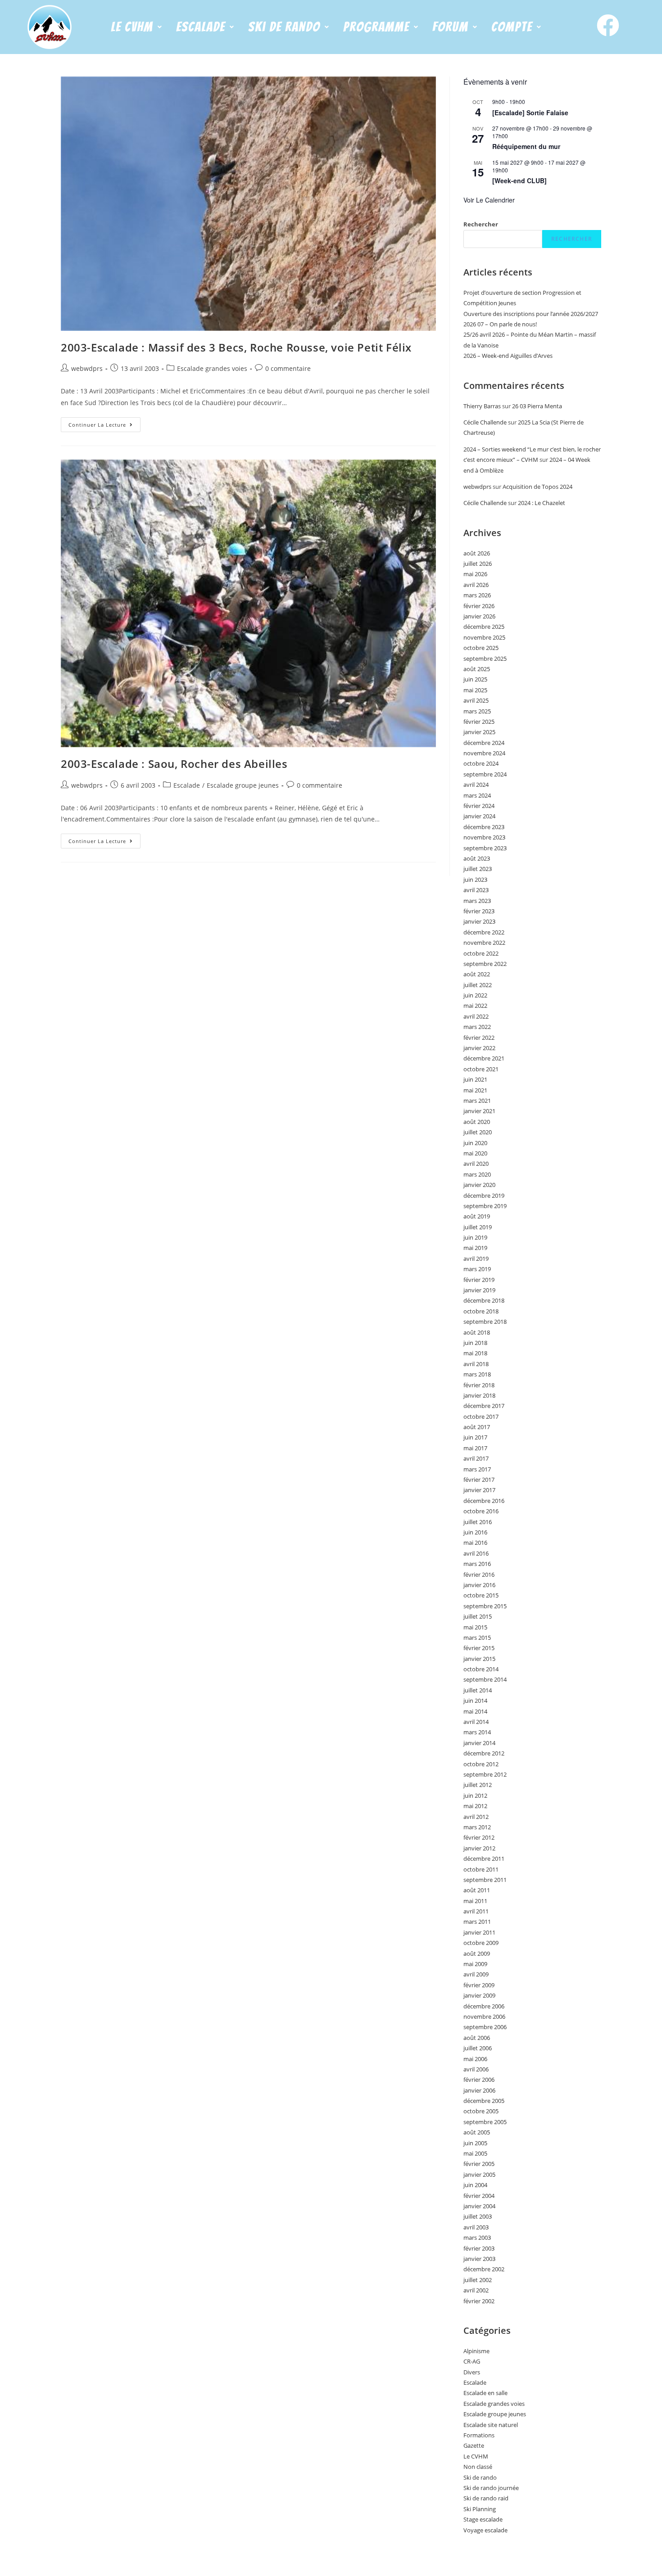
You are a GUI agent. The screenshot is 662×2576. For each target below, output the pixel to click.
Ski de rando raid (486, 2498)
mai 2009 (475, 1964)
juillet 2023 (478, 869)
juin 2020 (475, 1143)
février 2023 (479, 911)
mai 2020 (475, 1153)
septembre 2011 (485, 1880)
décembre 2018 (484, 1300)
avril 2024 (476, 785)
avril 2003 (476, 2227)
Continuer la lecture (104, 423)
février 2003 (479, 2248)
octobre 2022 (481, 953)
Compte (512, 27)
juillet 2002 (478, 2280)
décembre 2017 (484, 1406)
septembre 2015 (485, 1606)
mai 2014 (475, 1711)
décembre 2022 (484, 932)
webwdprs (87, 368)
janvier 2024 (479, 816)
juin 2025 (475, 679)
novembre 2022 (484, 943)
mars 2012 (477, 1827)
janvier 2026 (479, 616)
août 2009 (477, 1953)
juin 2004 (475, 2185)
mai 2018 (475, 1353)
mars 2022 (477, 1027)
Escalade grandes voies (212, 368)
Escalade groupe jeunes (243, 785)
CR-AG (472, 2361)
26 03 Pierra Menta (537, 406)
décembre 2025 (484, 627)
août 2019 (477, 1216)
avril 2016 (476, 1553)
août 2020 (477, 1122)
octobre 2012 (481, 1764)
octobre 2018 (481, 1311)
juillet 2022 (478, 985)
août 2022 (477, 974)
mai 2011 (475, 1901)
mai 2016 (475, 1543)
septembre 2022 (485, 964)
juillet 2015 (478, 1616)
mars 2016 (477, 1564)
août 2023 (477, 858)
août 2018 (477, 1332)
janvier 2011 (479, 1932)
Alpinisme (476, 2351)
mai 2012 (475, 1806)
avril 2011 (476, 1911)
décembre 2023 (484, 827)
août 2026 (477, 553)
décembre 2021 (484, 1058)
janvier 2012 (479, 1848)
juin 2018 (475, 1343)
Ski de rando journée (491, 2488)
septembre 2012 (485, 1774)
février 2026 (479, 606)
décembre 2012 (484, 1753)
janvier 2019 (479, 1290)
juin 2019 (475, 1237)
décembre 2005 (484, 2101)
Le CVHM (132, 27)
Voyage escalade (485, 2530)
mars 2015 (477, 1638)
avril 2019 (476, 1259)
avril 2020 (476, 1164)
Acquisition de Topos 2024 (537, 487)
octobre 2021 (481, 1069)
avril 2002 (476, 2290)
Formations (479, 2435)
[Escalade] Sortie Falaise (530, 113)
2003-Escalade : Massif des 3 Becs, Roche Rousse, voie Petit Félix (236, 347)
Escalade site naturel (491, 2425)
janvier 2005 (479, 2174)
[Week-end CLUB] (519, 180)
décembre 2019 (484, 1196)
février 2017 (479, 1480)
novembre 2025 (484, 637)
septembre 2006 (485, 2027)
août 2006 (477, 2038)
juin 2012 (475, 1796)
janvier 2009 (479, 1995)
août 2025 (477, 669)
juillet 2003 (478, 2216)
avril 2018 (476, 1364)
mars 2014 (477, 1732)
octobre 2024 (481, 763)
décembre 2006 (484, 2006)
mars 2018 (477, 1374)
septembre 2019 (485, 1206)
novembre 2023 (484, 837)
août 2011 (477, 1890)
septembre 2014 (485, 1679)
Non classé (478, 2467)
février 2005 (479, 2164)
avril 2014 (476, 1722)
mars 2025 (477, 711)
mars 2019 (477, 1269)
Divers (472, 2372)
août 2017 (477, 1427)
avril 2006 (476, 2069)
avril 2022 (476, 1016)
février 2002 (479, 2301)
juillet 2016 (478, 1522)
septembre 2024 (485, 774)
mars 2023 (477, 901)
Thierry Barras (482, 406)
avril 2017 (476, 1458)
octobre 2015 (481, 1595)
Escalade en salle (485, 2393)
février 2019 (479, 1280)
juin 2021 (475, 1079)
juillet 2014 (478, 1690)
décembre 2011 (484, 1859)
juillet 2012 (478, 1785)
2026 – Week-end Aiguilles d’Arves (508, 356)
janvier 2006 (479, 2090)
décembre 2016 (484, 1501)
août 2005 (477, 2132)
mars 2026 (477, 595)
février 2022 (479, 1038)
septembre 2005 (485, 2122)
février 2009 (479, 1985)
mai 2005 (475, 2153)
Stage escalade (483, 2519)
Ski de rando (480, 2477)
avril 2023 (476, 890)
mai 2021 (475, 1090)
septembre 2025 (485, 659)
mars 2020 (477, 1174)
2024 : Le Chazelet (542, 503)
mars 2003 (477, 2238)
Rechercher (481, 224)
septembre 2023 (485, 848)
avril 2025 (476, 700)
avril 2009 (476, 1974)
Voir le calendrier (489, 200)
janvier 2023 (479, 921)
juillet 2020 (478, 1132)
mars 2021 (477, 1101)
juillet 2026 (478, 564)
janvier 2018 (479, 1395)
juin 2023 (475, 880)
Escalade (187, 785)
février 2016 (479, 1574)
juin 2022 (475, 995)
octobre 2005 (481, 2111)
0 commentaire (288, 368)
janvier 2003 (479, 2259)
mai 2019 (475, 1248)
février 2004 (479, 2196)
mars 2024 (477, 795)
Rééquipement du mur (526, 146)
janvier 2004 (479, 2206)
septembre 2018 (485, 1322)
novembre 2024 (484, 753)
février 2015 (479, 1648)
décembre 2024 (484, 743)
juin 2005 (475, 2143)
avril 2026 (476, 585)
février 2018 (479, 1385)
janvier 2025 (479, 732)
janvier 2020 (479, 1185)
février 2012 (479, 1837)
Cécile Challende (485, 422)
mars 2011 (477, 1922)
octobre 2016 (481, 1511)
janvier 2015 (479, 1659)
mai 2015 (475, 1627)
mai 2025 (475, 690)
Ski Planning (480, 2509)
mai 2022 (475, 1006)
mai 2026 (475, 574)
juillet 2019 (478, 1227)
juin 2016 (475, 1532)
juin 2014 (475, 1701)
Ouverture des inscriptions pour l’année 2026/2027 (531, 314)
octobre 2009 (481, 1943)
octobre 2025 (481, 648)
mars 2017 (477, 1469)
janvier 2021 (479, 1111)
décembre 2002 (484, 2269)
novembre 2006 (484, 2017)
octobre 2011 (481, 1869)
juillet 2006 (478, 2048)
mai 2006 (475, 2059)
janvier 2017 (479, 1490)
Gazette (474, 2445)
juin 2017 (475, 1437)
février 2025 (479, 722)
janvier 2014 (479, 1743)
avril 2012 (476, 1817)
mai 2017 (475, 1448)
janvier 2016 (479, 1585)
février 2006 (479, 2080)
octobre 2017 (481, 1417)
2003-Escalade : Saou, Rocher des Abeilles (174, 764)
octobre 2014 (481, 1669)
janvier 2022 (479, 1048)
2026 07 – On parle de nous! (500, 324)
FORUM (450, 27)
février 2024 (479, 806)
